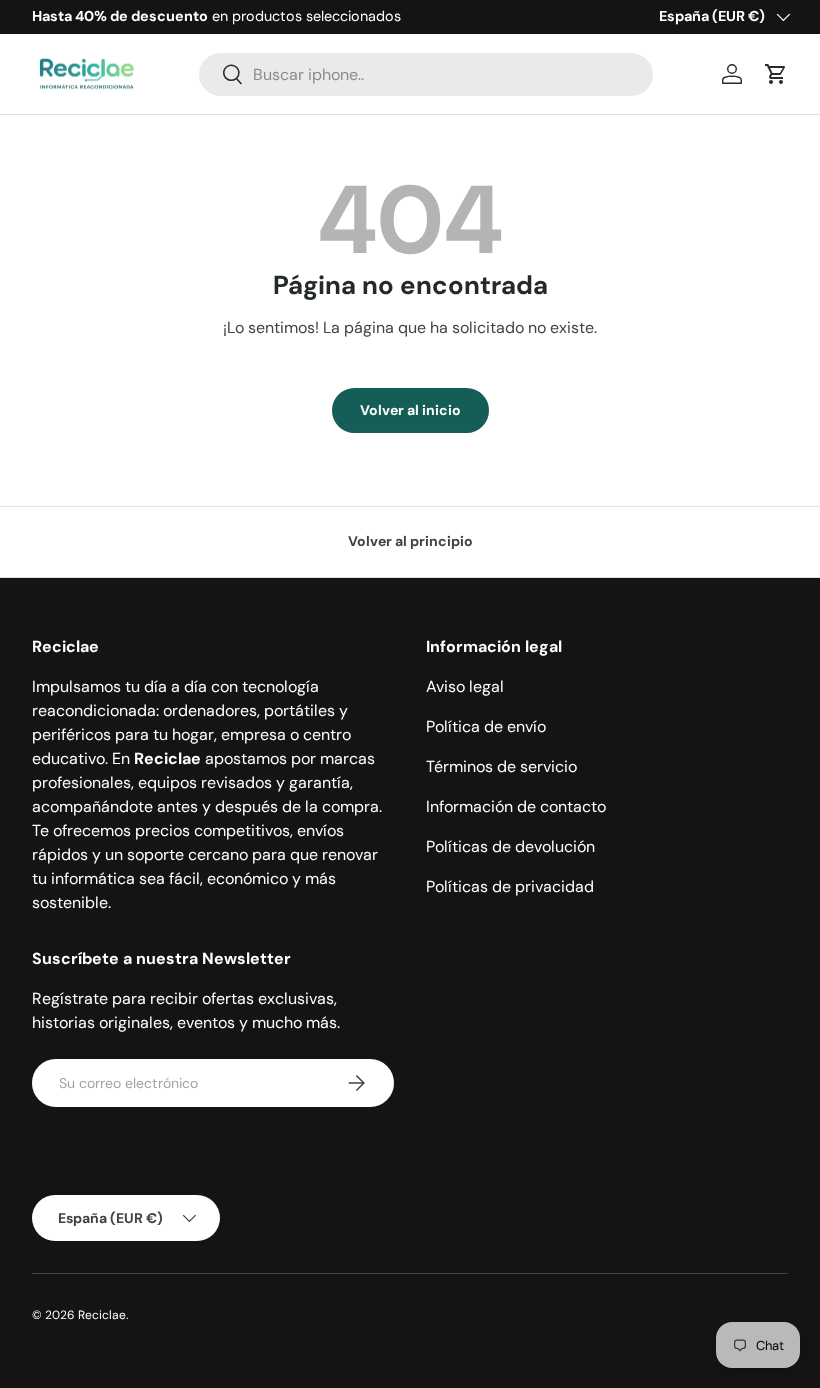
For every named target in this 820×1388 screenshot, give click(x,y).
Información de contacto (516, 806)
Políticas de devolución (510, 846)
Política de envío (486, 726)
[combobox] (426, 74)
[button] (776, 74)
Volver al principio (410, 541)
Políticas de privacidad (510, 886)
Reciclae (102, 1315)
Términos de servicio (501, 766)
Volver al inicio (410, 410)
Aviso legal (465, 686)
